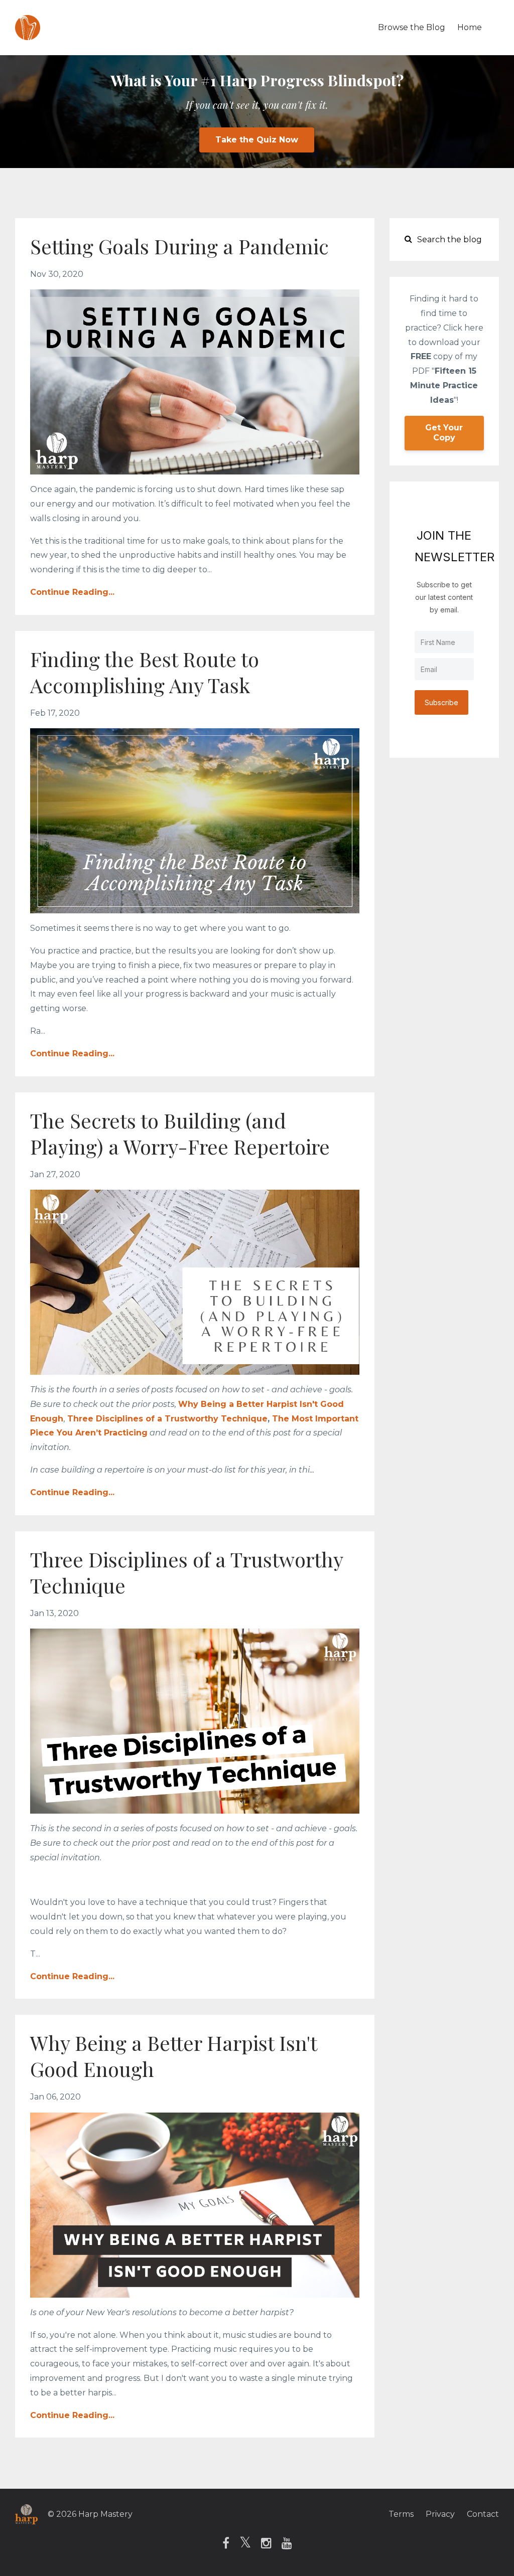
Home (470, 27)
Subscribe (441, 702)
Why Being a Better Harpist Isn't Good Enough (173, 2056)
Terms (401, 2514)
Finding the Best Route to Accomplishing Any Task (145, 672)
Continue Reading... (72, 592)
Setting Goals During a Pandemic (179, 246)
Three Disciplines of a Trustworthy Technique (167, 1419)
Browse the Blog (412, 27)
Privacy (440, 2514)
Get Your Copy (444, 433)
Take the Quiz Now (257, 140)
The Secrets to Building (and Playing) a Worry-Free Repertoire (180, 1133)
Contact (483, 2514)
